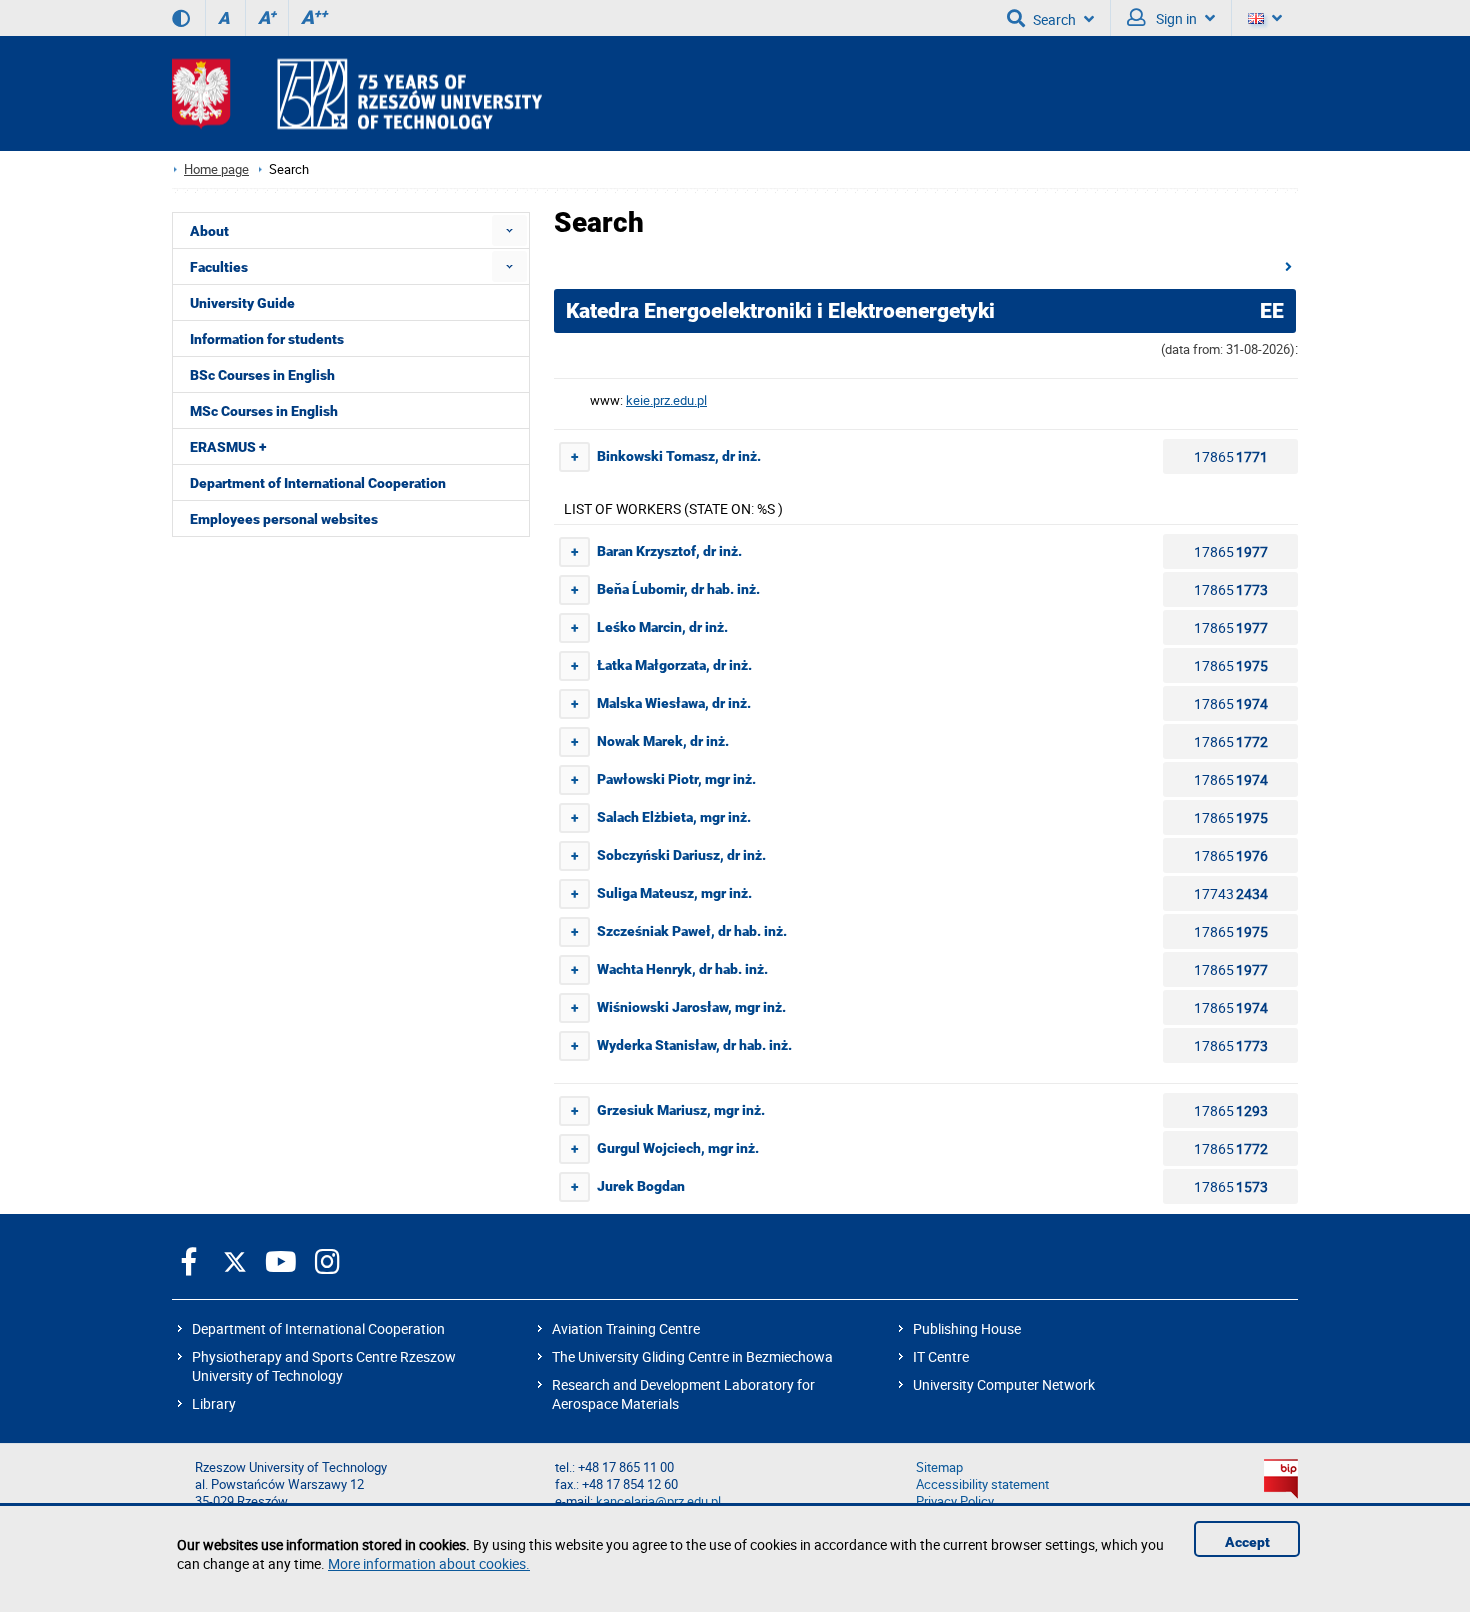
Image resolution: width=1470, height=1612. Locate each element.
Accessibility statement (982, 1484)
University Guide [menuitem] (242, 303)
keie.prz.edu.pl (666, 400)
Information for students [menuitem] (267, 339)
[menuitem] (509, 230)
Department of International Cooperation (318, 1328)
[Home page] (357, 93)
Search (1054, 19)
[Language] (1265, 18)
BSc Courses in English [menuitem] (262, 375)
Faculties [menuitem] (219, 267)
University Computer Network (1004, 1384)
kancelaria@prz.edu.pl (658, 1501)
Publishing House (967, 1328)
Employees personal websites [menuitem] (284, 519)
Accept (1247, 1542)
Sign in (1175, 18)
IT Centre (941, 1356)
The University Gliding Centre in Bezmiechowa (692, 1356)
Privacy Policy (955, 1501)
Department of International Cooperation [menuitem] (318, 483)
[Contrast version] (181, 18)
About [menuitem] (209, 231)
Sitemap (939, 1467)
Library (214, 1403)
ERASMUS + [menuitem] (228, 447)
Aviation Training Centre (626, 1328)
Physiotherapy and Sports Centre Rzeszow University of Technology (324, 1366)
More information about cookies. (429, 1563)
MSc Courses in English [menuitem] (264, 411)
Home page (216, 169)
